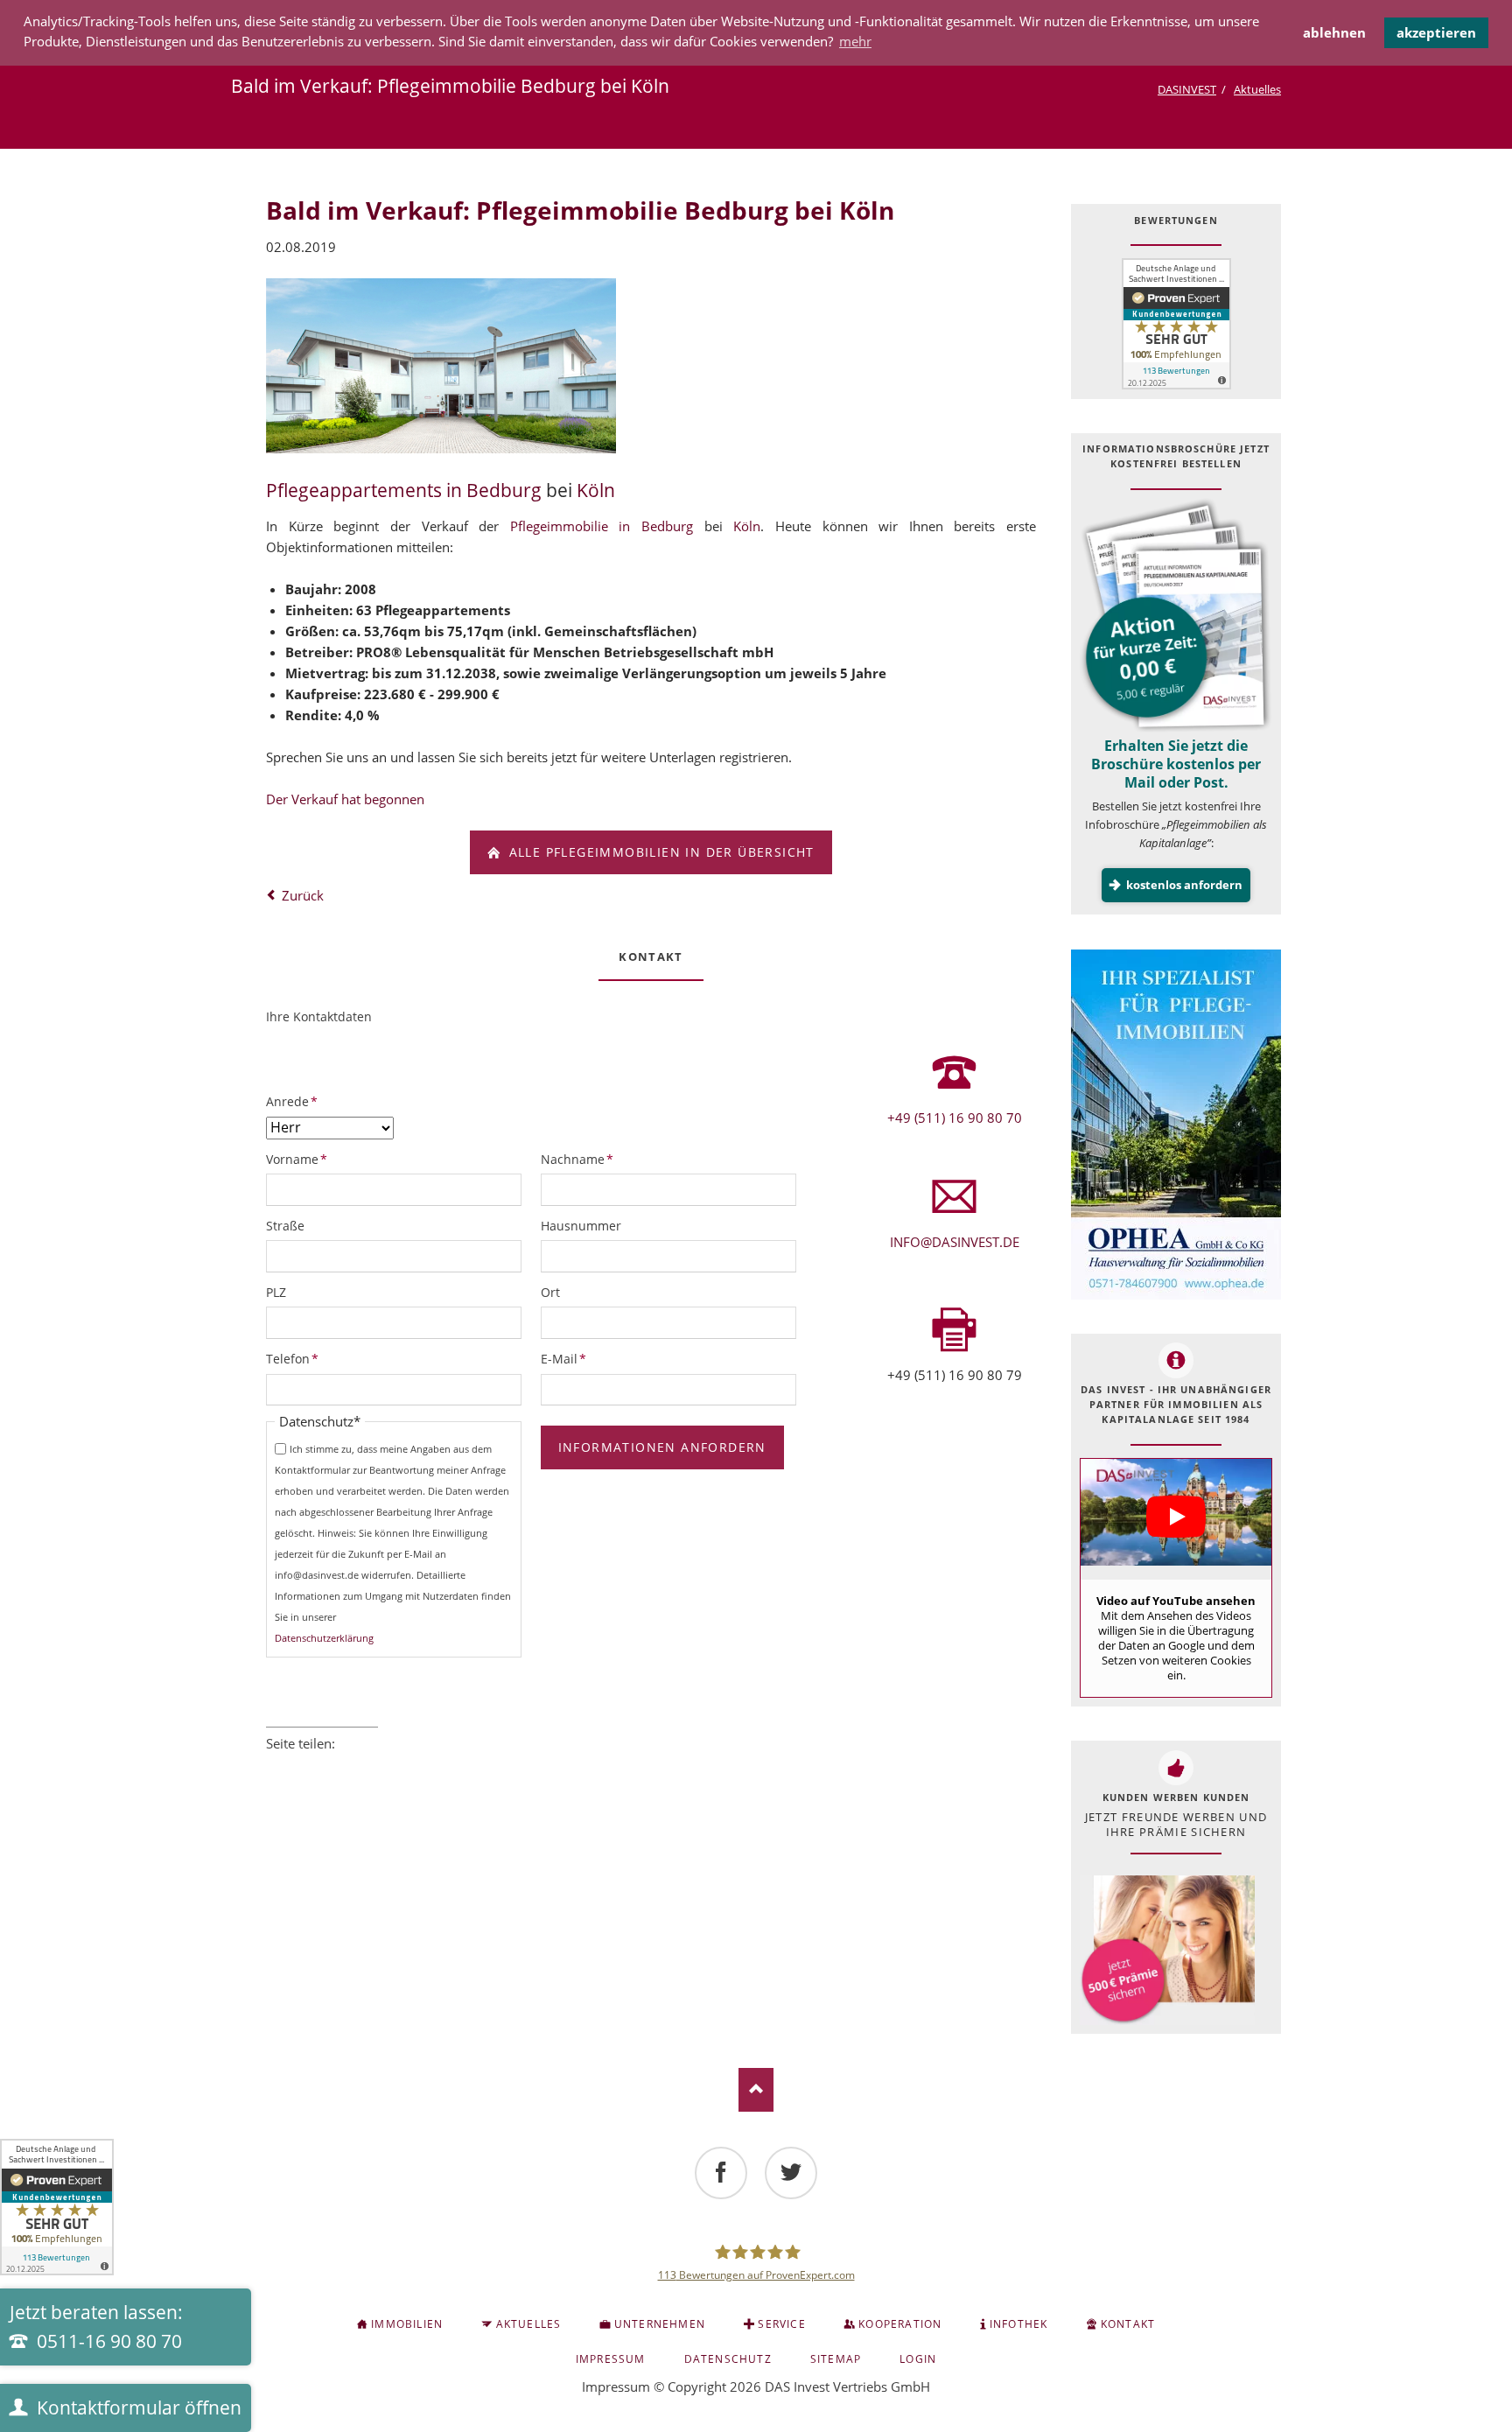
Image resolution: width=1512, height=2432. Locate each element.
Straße (285, 1226)
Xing (346, 1767)
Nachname (577, 1159)
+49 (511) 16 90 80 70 (955, 1118)
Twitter (297, 1767)
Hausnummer (581, 1226)
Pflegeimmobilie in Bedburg (602, 526)
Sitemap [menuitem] (836, 2359)
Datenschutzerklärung (324, 1638)
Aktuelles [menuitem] (529, 2324)
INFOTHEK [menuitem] (1019, 2324)
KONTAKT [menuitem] (1128, 2324)
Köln (596, 490)
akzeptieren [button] (1436, 32)
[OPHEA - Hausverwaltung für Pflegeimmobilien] (1176, 1125)
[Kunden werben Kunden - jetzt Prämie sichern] (1167, 1950)
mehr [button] (855, 41)
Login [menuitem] (918, 2359)
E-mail (371, 1767)
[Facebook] (721, 2173)
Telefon (295, 1358)
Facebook (273, 1767)
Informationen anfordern (662, 1447)
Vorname (297, 1159)
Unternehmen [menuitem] (660, 2324)
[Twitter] (791, 2173)
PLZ (276, 1292)
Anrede (295, 1101)
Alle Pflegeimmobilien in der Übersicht (659, 852)
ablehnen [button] (1334, 32)
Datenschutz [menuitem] (728, 2359)
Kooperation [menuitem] (900, 2324)
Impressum (616, 2386)
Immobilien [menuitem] (407, 2324)
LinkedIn (322, 1767)
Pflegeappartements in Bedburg (404, 490)
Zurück (303, 895)
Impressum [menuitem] (611, 2359)
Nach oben (756, 2090)
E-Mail (570, 1358)
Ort (550, 1292)
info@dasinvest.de (955, 1242)
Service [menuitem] (781, 2324)
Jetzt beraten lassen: (96, 2327)
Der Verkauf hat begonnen (345, 799)
